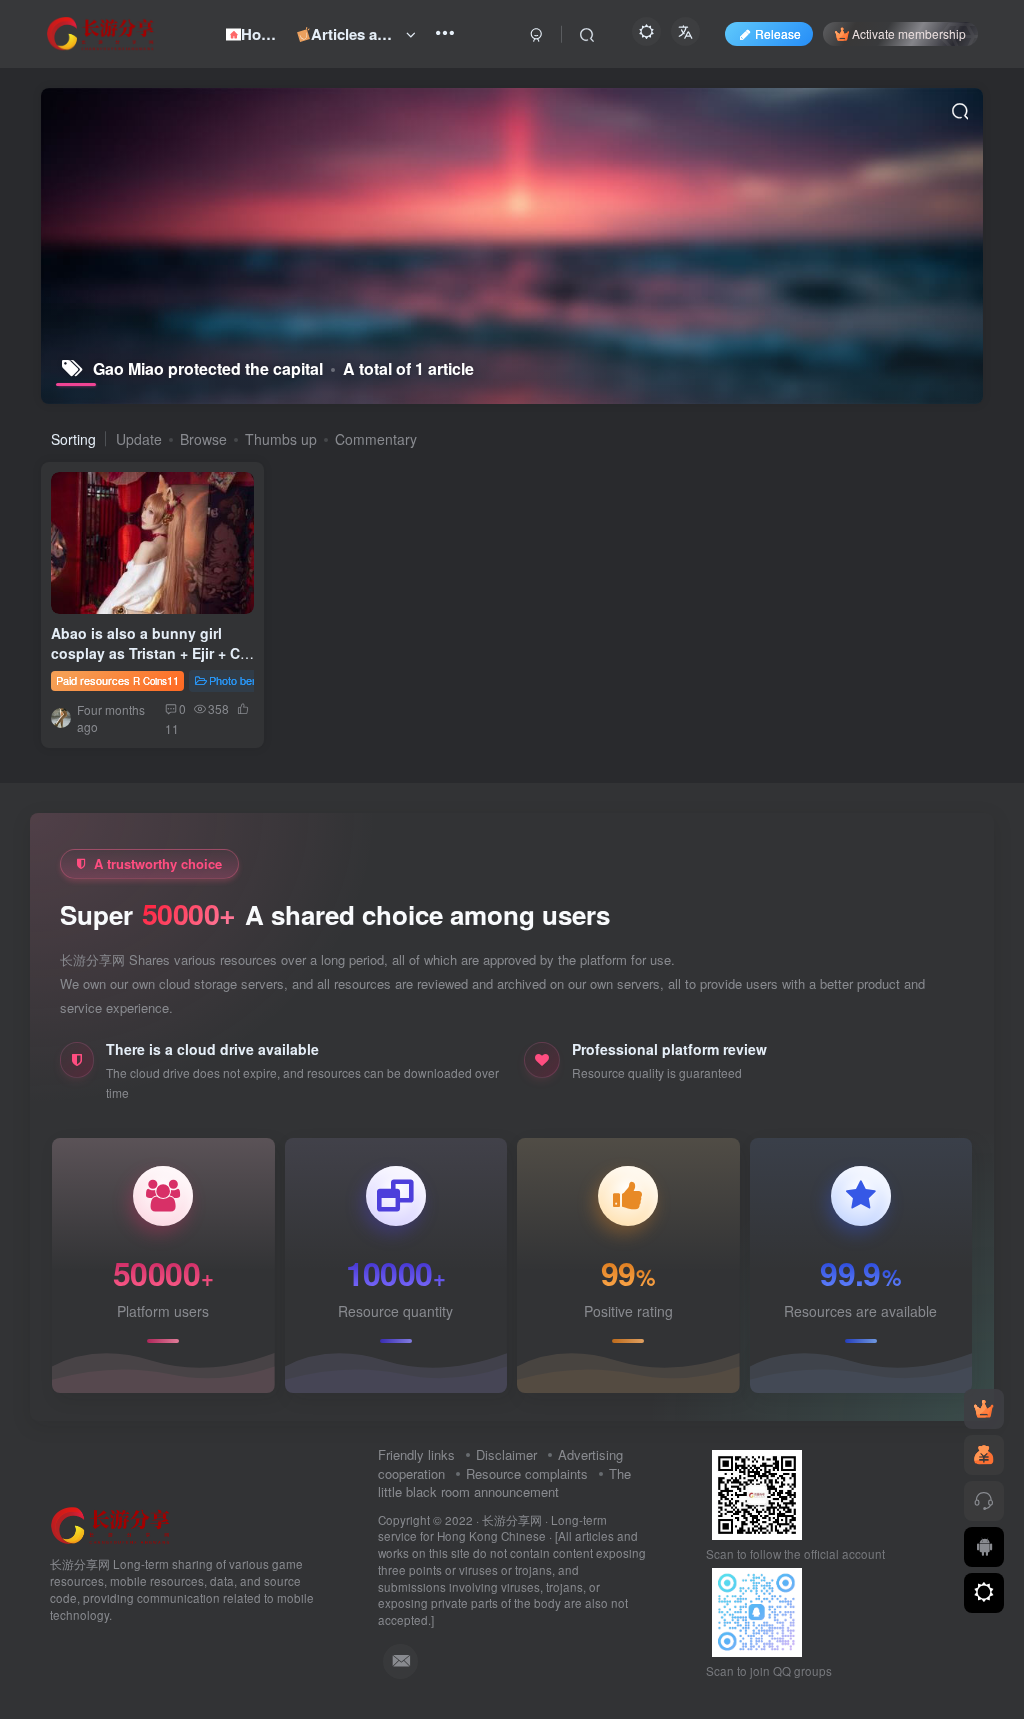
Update (139, 439)
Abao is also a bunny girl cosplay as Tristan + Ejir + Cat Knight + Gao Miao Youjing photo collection (152, 662)
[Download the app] (984, 1547)
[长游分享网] (111, 1524)
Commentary (376, 439)
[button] (138, 608)
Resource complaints (527, 1473)
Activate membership (909, 33)
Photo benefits (244, 680)
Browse (203, 439)
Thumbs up (281, 439)
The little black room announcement (504, 1483)
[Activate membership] (984, 1409)
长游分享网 (512, 1520)
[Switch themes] (984, 1593)
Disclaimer (506, 1454)
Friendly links (416, 1454)
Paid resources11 (117, 680)
